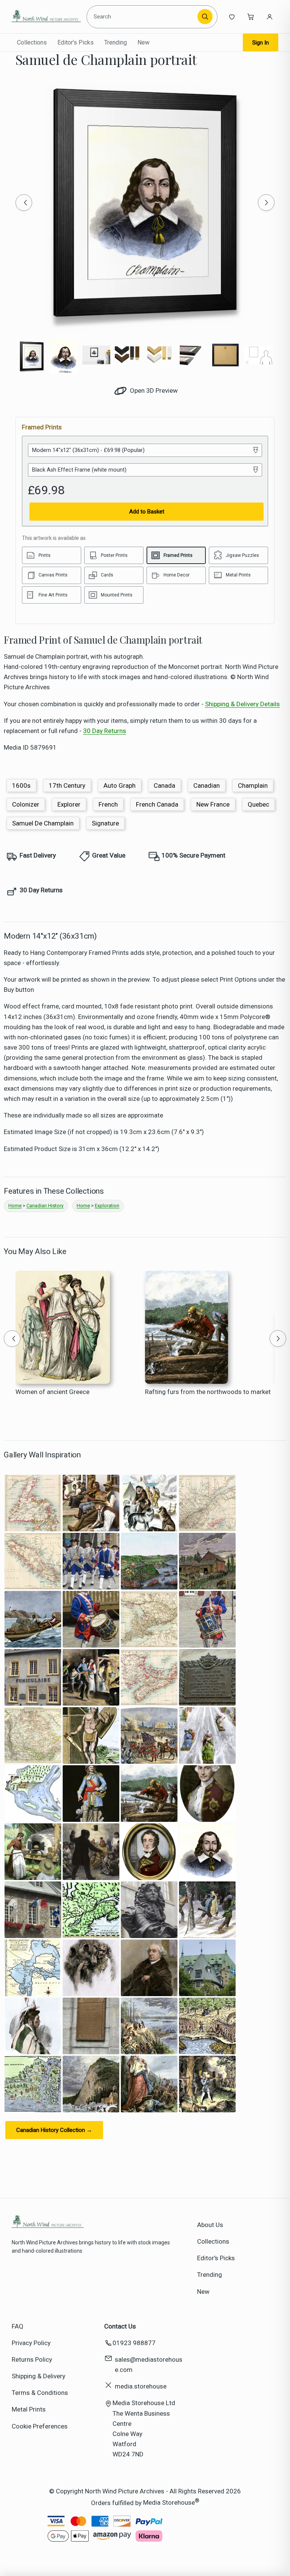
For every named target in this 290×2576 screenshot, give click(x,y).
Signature (105, 823)
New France (213, 804)
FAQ (18, 2326)
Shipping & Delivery (39, 2376)
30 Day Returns (105, 731)
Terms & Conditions (40, 2393)
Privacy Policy (31, 2343)
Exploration (107, 1206)
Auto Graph (120, 785)
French (108, 804)
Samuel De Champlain (43, 823)
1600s (21, 785)
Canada (164, 785)
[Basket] (251, 17)
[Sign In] (270, 17)
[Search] (205, 17)
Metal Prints (29, 2409)
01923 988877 (134, 2343)
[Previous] (24, 203)
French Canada (157, 804)
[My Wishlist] (232, 17)
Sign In (261, 43)
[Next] (266, 203)
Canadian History (45, 1206)
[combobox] (143, 17)
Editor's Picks (76, 42)
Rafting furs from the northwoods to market (208, 1392)
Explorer (69, 804)
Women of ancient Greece (52, 1392)
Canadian (207, 785)
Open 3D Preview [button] (153, 390)
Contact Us (120, 2326)
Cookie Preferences (40, 2426)
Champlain (253, 785)
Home (15, 1206)
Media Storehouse (169, 2502)
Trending (116, 42)
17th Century (67, 785)
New (143, 42)
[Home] (46, 17)
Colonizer (26, 804)
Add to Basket (147, 512)
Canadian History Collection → (54, 2130)
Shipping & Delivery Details (242, 704)
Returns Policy (32, 2359)
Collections (32, 42)
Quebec (258, 804)
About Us (210, 2225)
